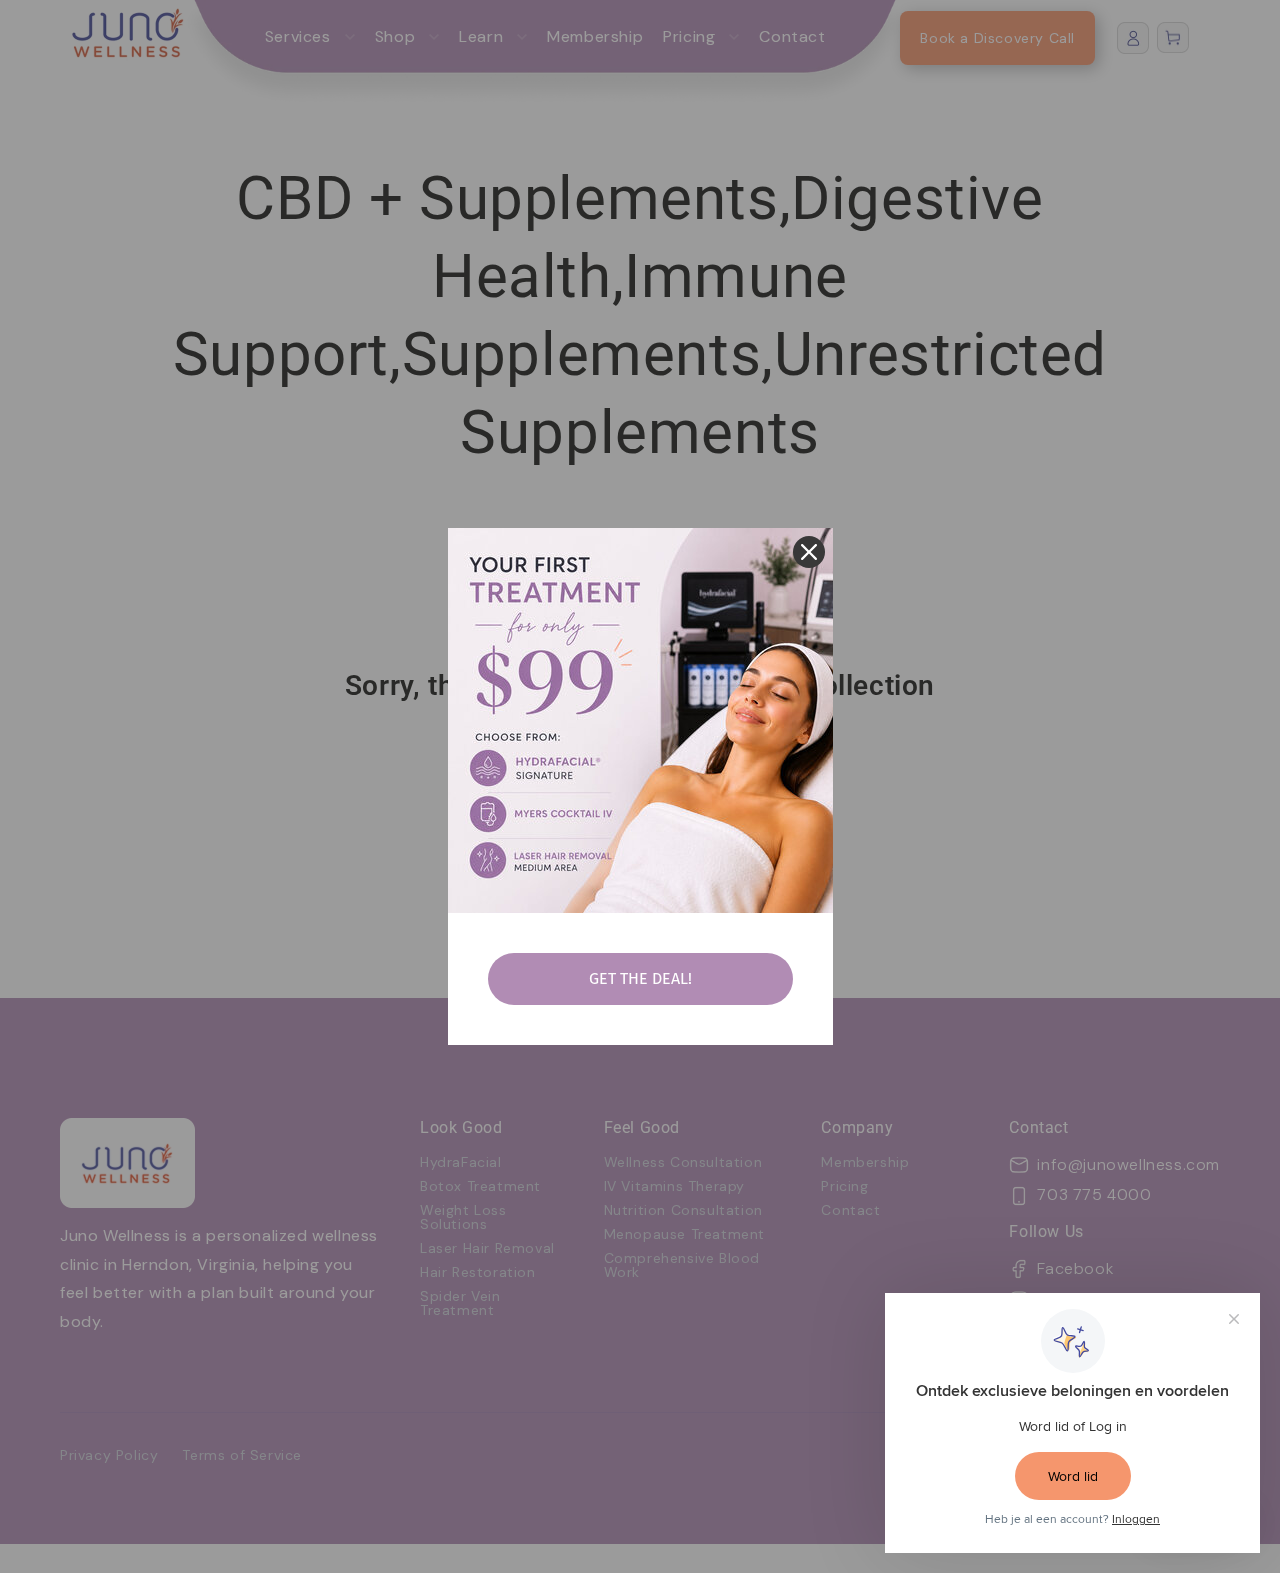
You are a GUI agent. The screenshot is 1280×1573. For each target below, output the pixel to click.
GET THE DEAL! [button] (640, 978)
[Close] (809, 552)
